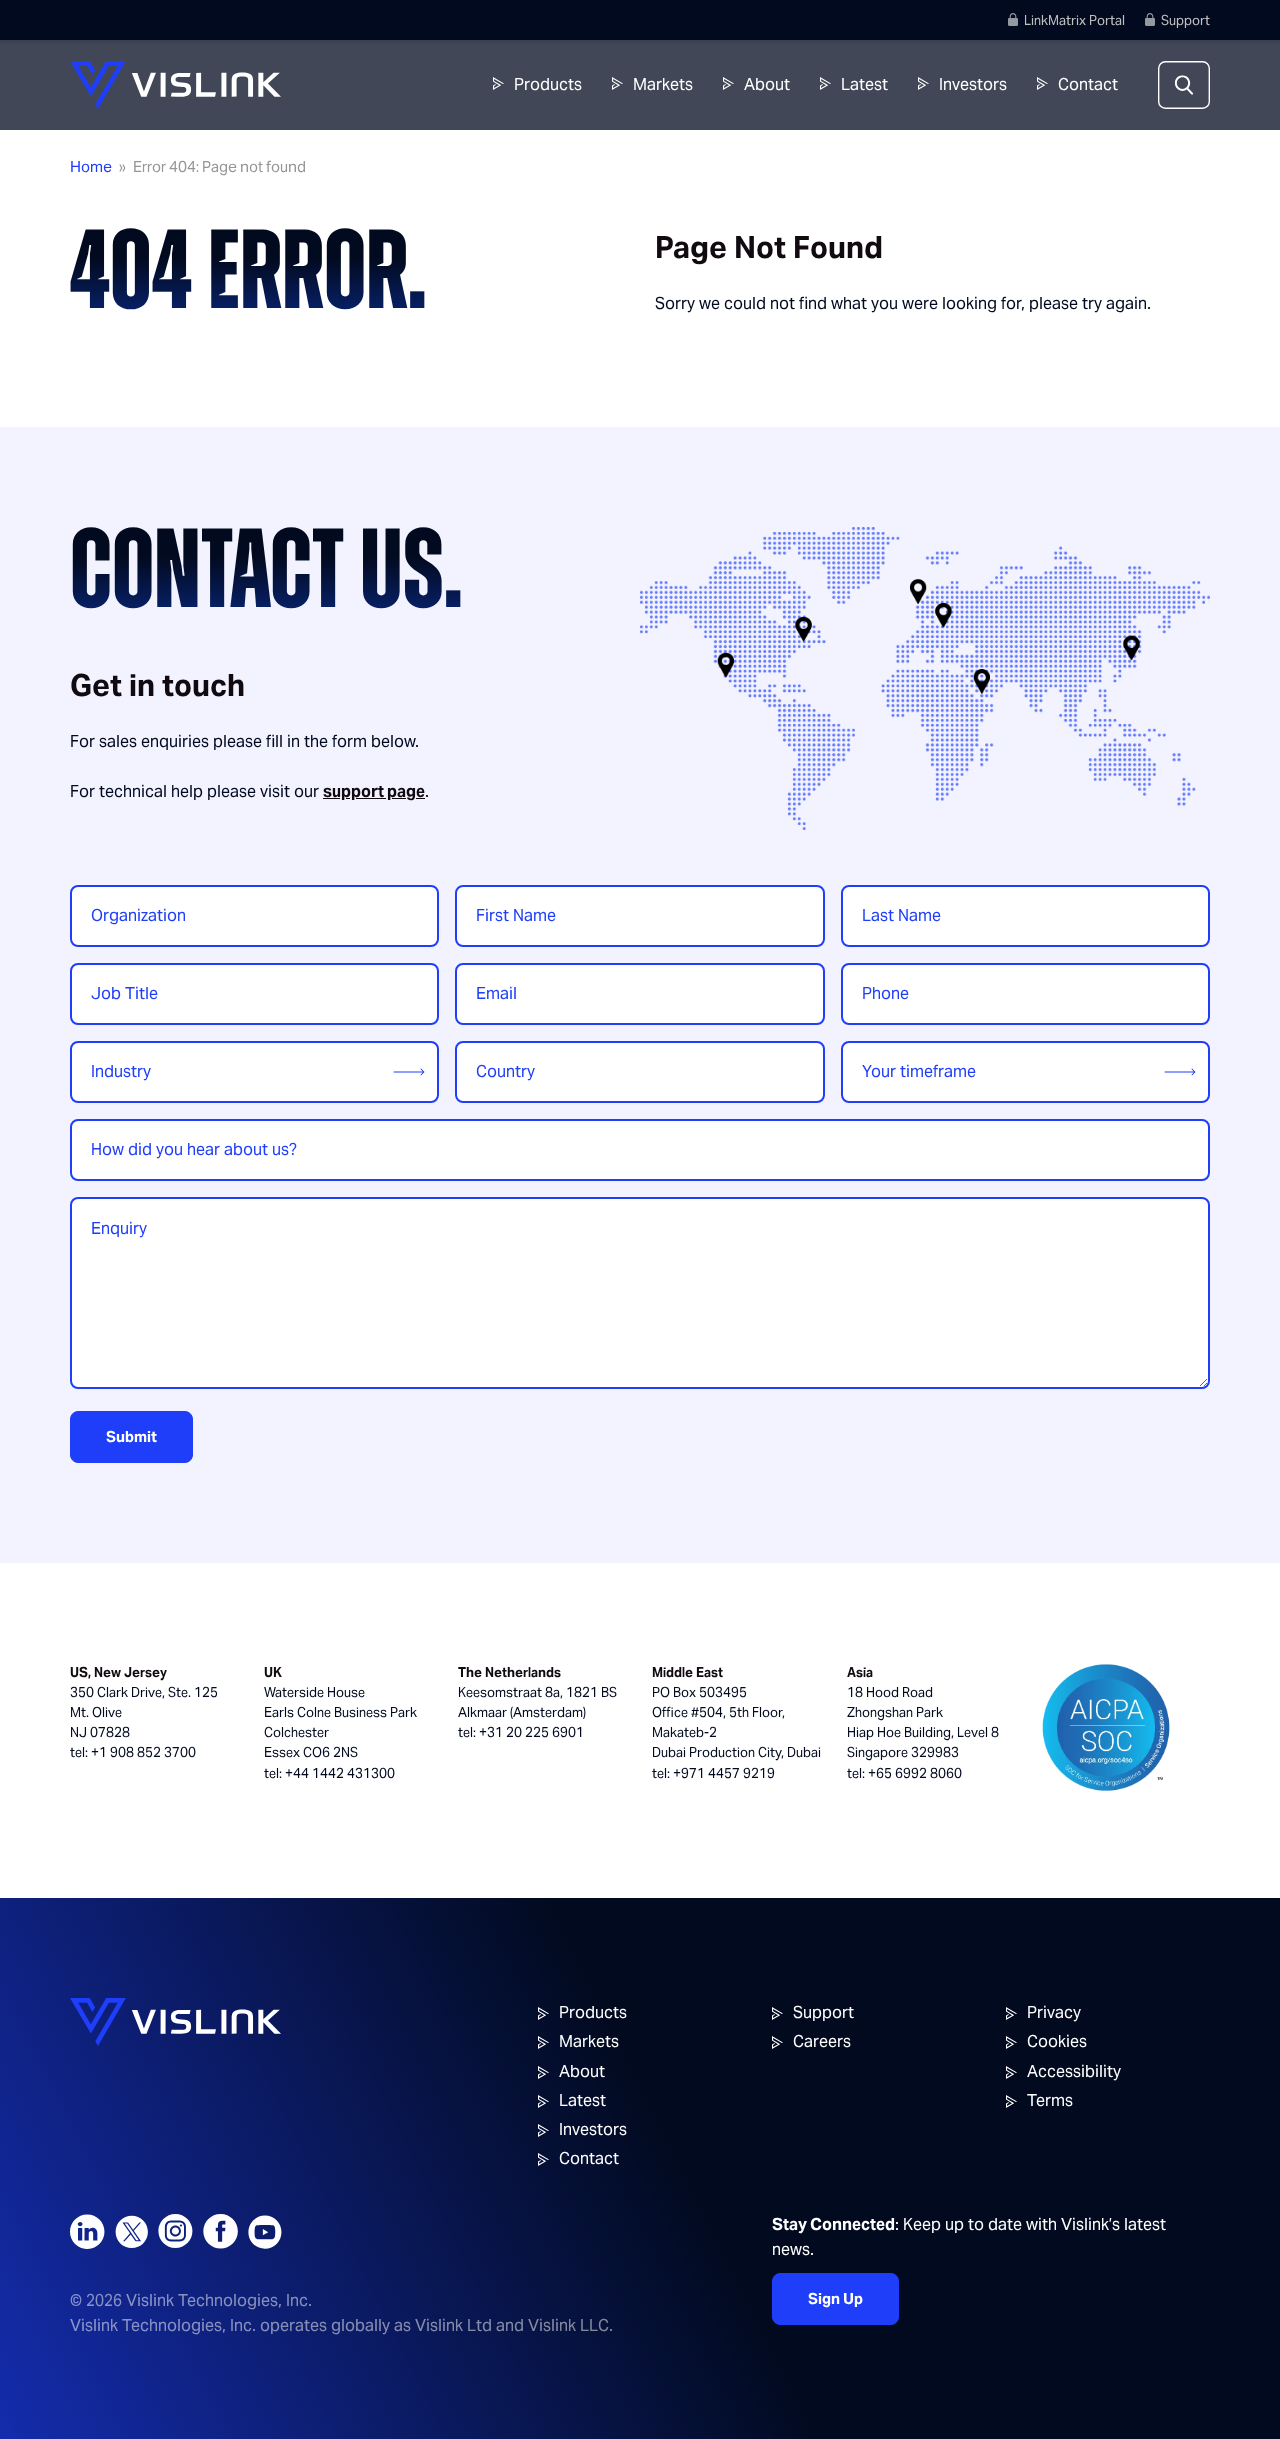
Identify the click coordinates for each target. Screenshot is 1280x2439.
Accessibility (1074, 2071)
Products (548, 84)
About (767, 84)
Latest (864, 84)
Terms (1050, 2100)
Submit (131, 1436)
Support (1185, 20)
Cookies (1057, 2041)
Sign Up (835, 2298)
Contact (1088, 84)
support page (374, 791)
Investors (973, 84)
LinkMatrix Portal (1074, 20)
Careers (822, 2041)
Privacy (1054, 2012)
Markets (663, 84)
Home (91, 166)
